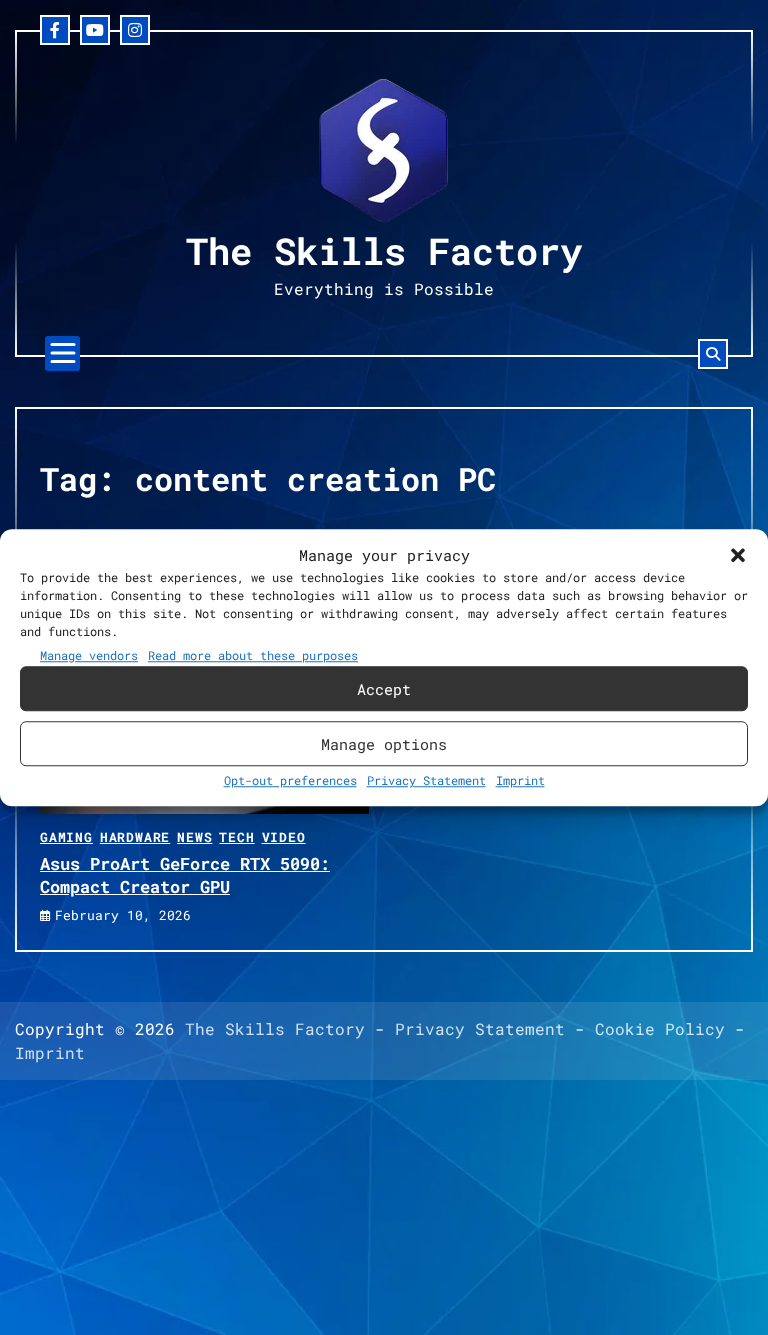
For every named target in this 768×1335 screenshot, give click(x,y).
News (194, 837)
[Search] (713, 354)
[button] (738, 555)
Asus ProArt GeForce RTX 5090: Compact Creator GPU (185, 874)
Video (284, 837)
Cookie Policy (660, 1028)
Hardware (135, 837)
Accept (384, 689)
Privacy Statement (426, 780)
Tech (236, 837)
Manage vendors (89, 655)
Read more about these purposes (253, 655)
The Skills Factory (384, 250)
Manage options (384, 744)
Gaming (66, 837)
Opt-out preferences (290, 780)
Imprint (520, 780)
